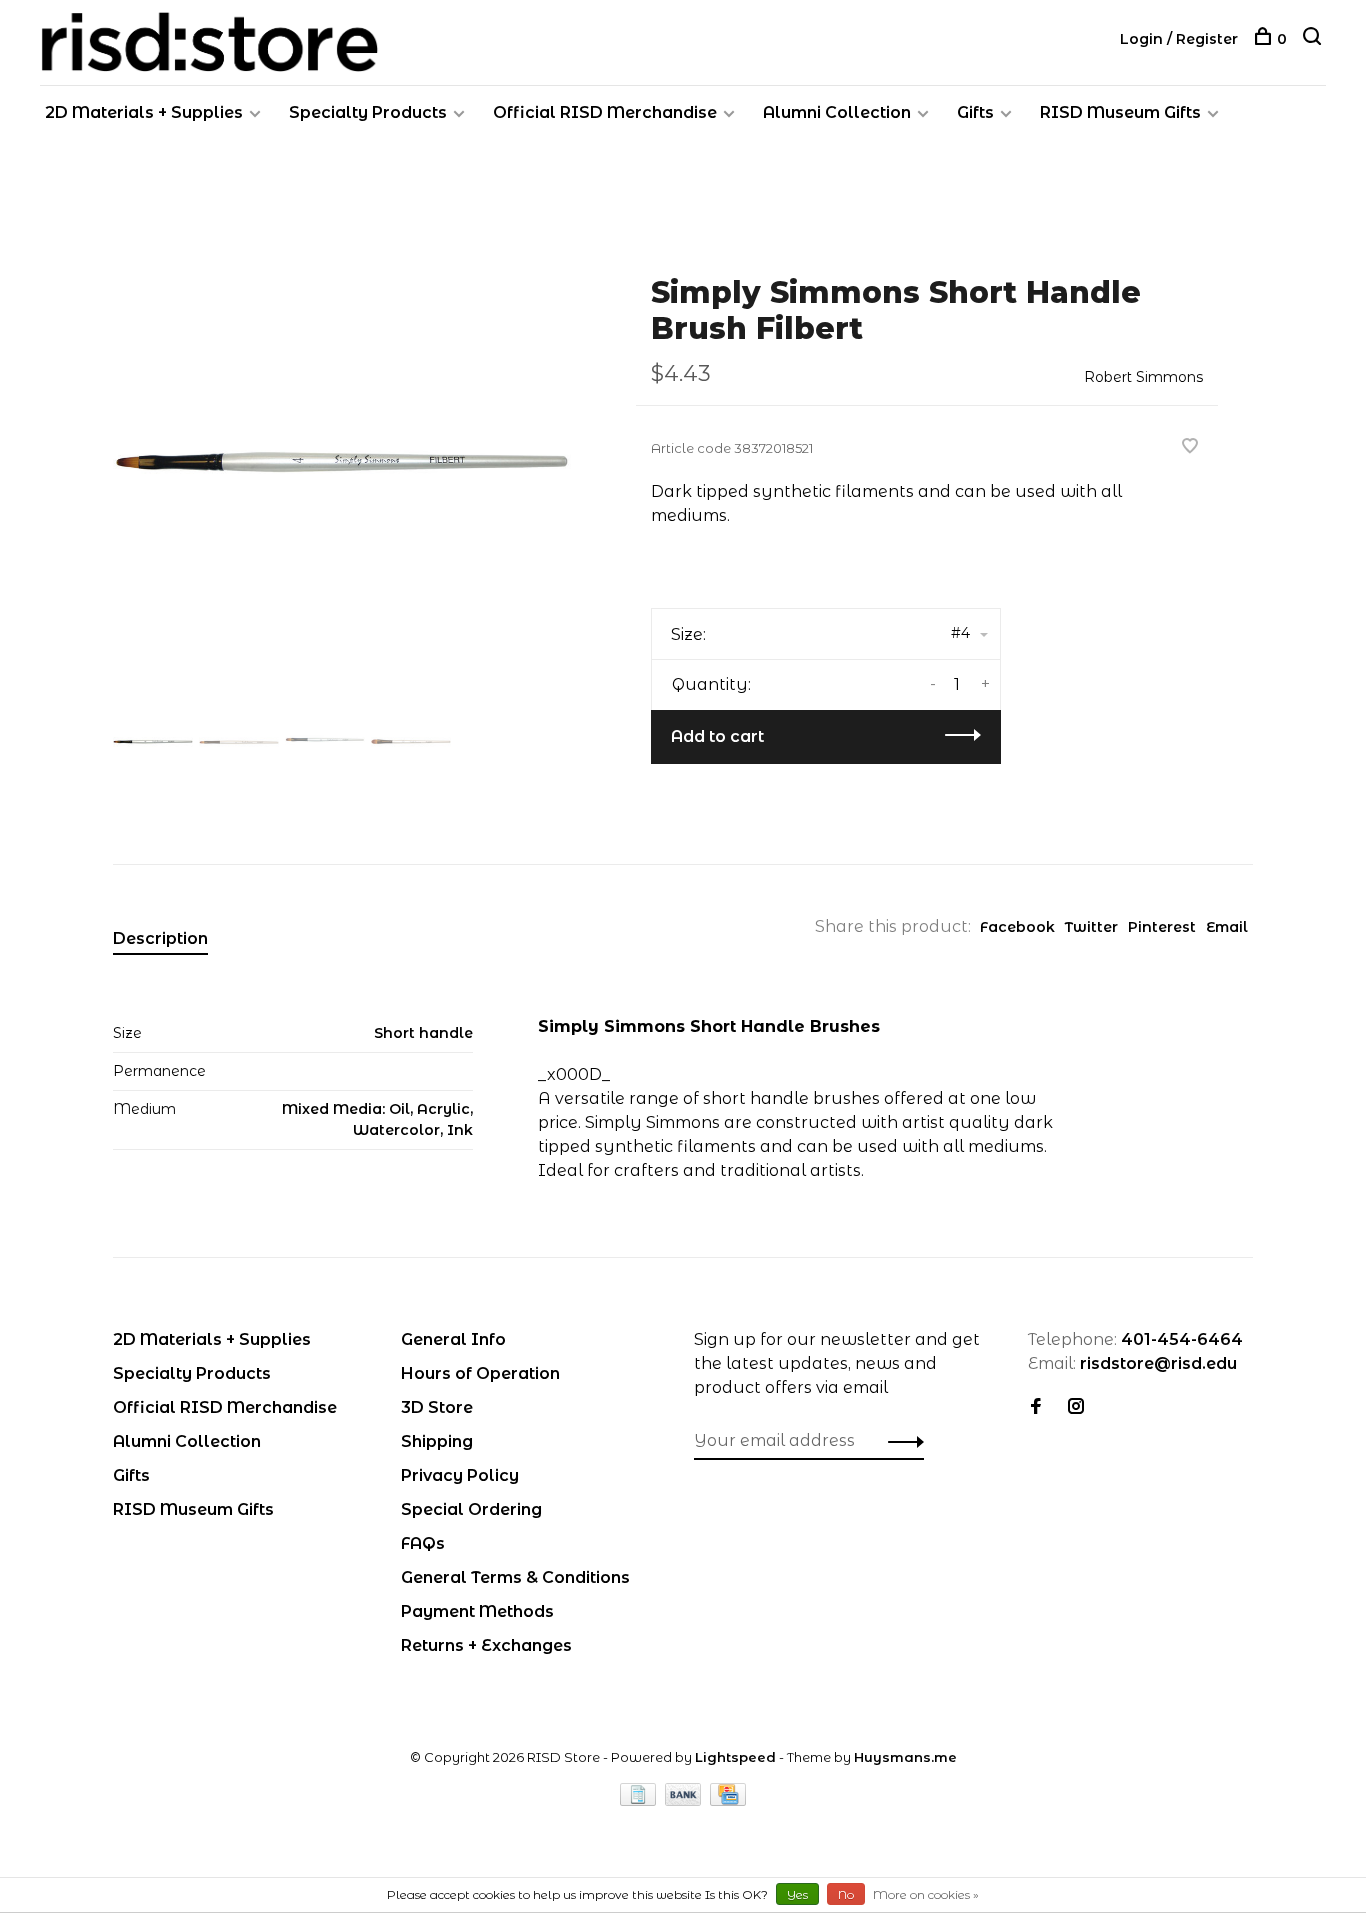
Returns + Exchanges (486, 1645)
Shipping (437, 1441)
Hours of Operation (480, 1373)
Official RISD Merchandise (605, 112)
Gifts (975, 112)
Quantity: (711, 684)
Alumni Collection (837, 112)
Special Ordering (471, 1509)
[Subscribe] (900, 1441)
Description (160, 938)
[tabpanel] (342, 469)
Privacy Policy (460, 1475)
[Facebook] (1036, 1407)
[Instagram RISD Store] (1076, 1407)
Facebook (1017, 927)
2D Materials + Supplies (144, 112)
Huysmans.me (905, 1757)
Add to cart (717, 736)
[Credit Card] (728, 1800)
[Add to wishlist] (1190, 447)
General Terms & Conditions (515, 1577)
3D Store (437, 1407)
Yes (797, 1894)
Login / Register (1179, 39)
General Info (453, 1339)
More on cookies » (926, 1894)
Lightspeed (735, 1757)
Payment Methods (477, 1611)
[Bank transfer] (685, 1800)
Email (1227, 927)
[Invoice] (640, 1800)
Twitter (1091, 927)
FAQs (423, 1543)
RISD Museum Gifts (1120, 112)
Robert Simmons (1143, 377)
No (846, 1894)
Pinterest (1162, 927)
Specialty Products (368, 112)
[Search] (1314, 39)
